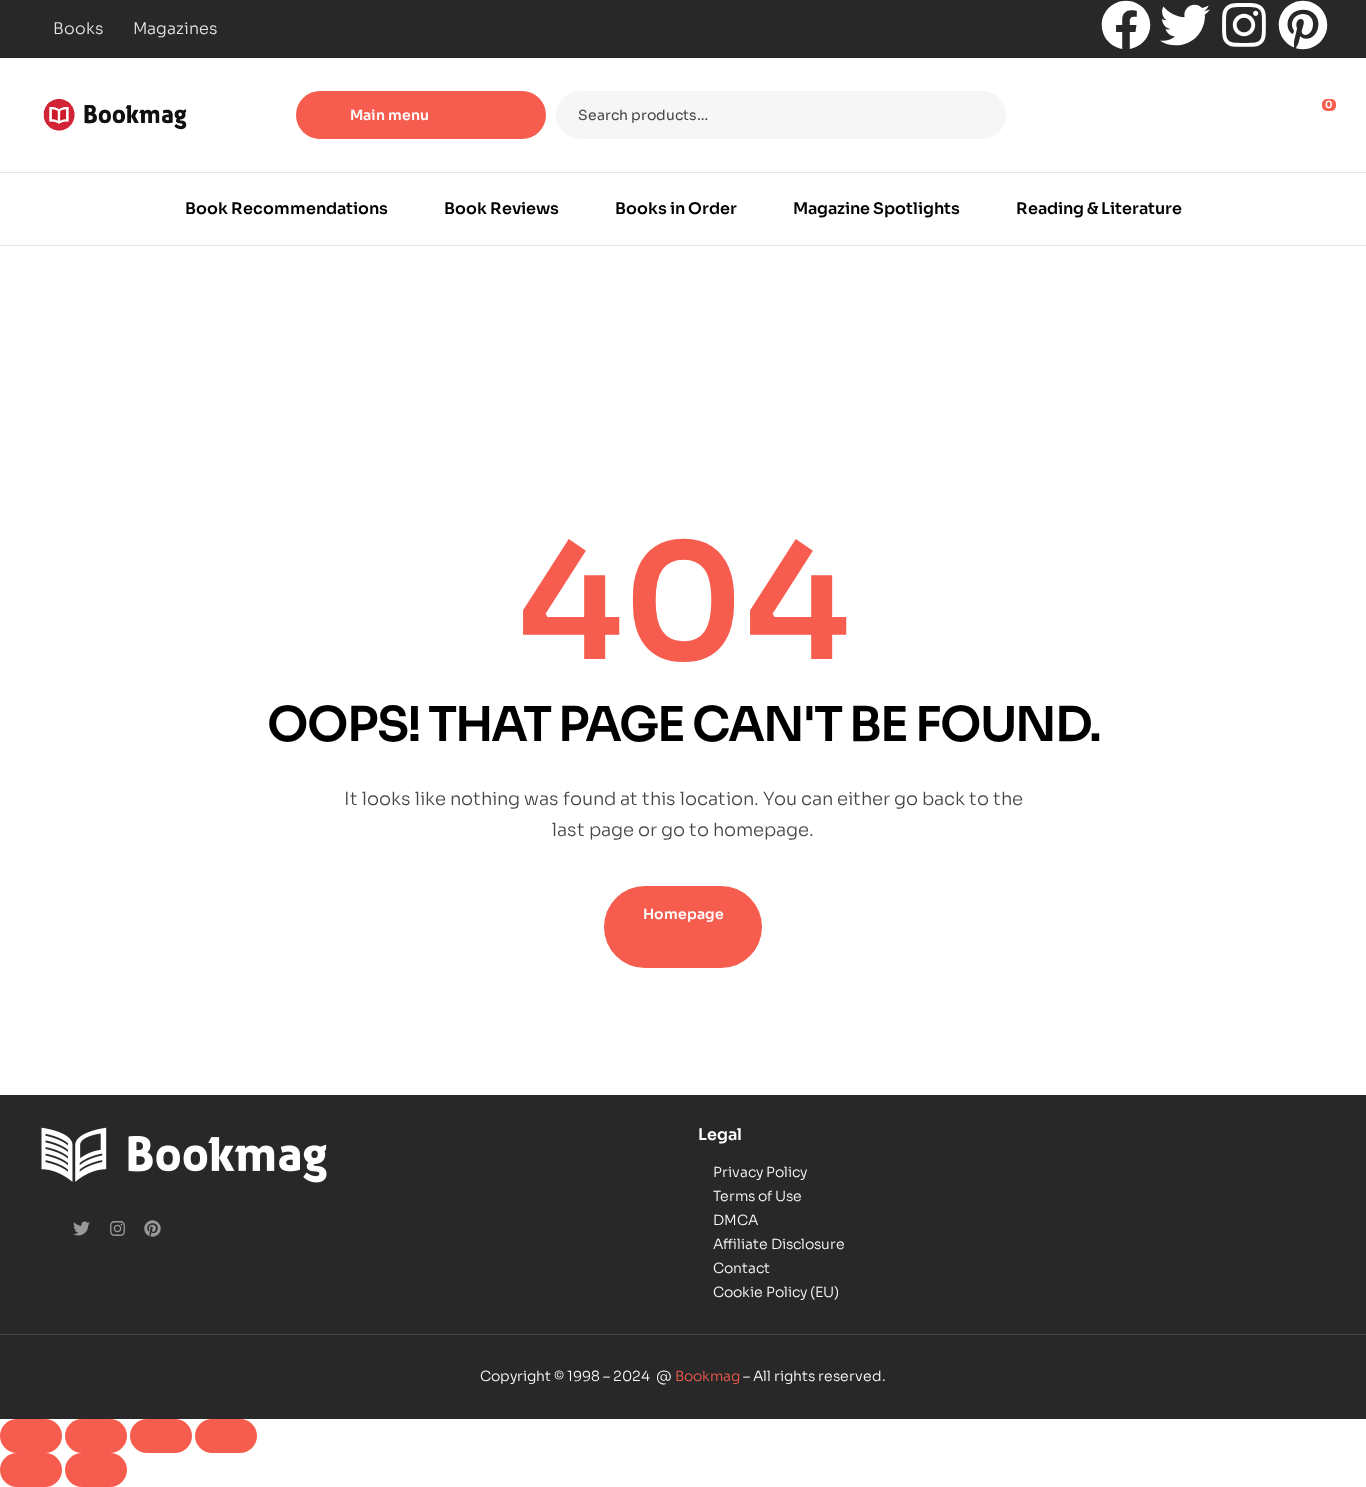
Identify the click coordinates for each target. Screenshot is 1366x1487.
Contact (741, 1268)
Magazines (175, 28)
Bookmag (707, 1376)
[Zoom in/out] (31, 1436)
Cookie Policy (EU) (776, 1292)
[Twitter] (1185, 25)
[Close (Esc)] (226, 1436)
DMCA (735, 1220)
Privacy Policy (760, 1172)
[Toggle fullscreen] (96, 1436)
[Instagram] (1244, 25)
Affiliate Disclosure (779, 1244)
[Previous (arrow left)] (31, 1470)
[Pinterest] (1303, 25)
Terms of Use (757, 1196)
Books (78, 28)
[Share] (161, 1436)
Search (978, 115)
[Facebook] (1126, 25)
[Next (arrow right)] (96, 1470)
